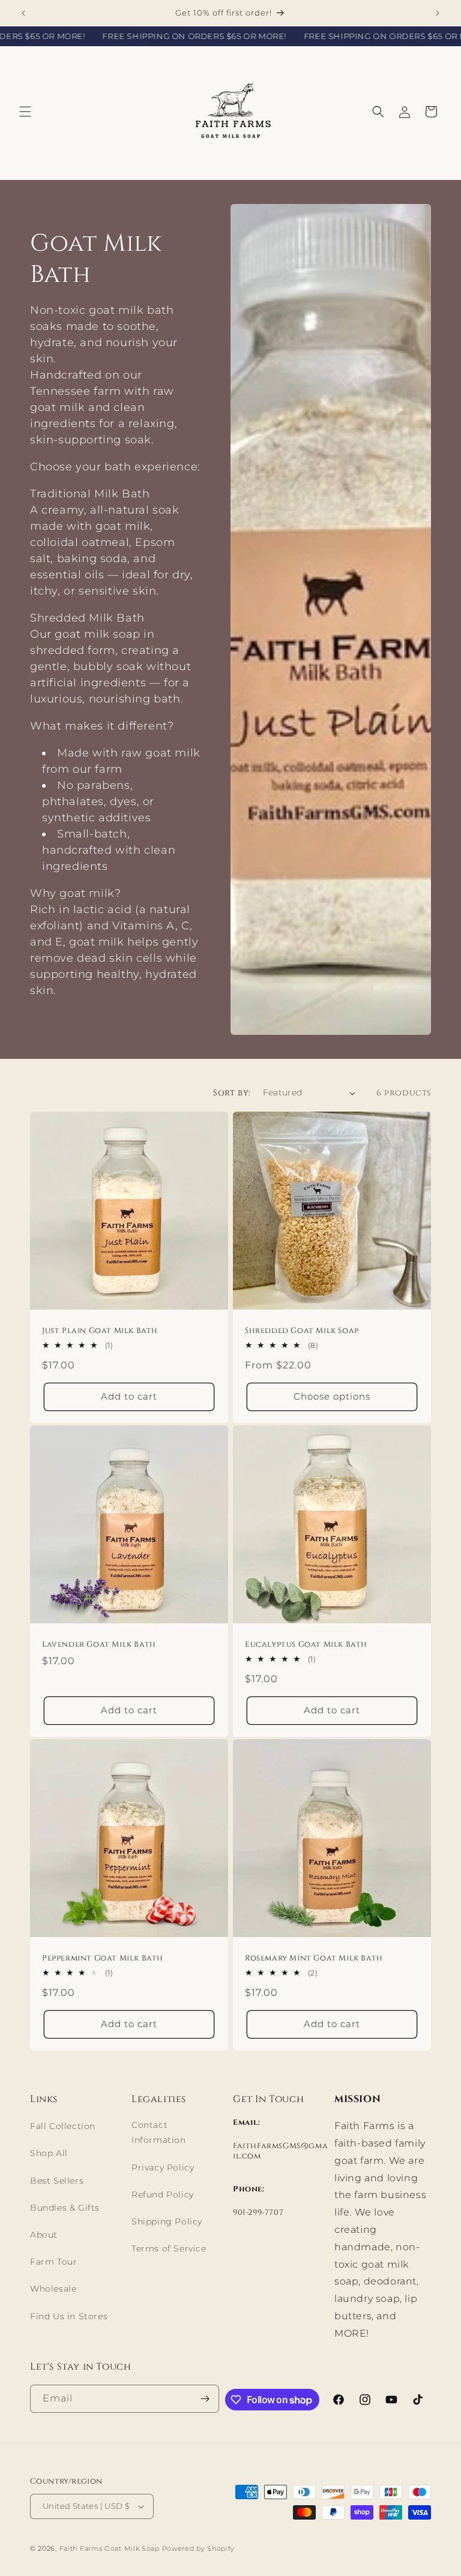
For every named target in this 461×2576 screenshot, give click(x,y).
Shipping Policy (167, 2221)
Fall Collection (63, 2126)
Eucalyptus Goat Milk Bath (306, 1645)
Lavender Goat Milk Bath (99, 1645)
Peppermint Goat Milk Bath (103, 1958)
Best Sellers (57, 2181)
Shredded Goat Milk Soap (302, 1331)
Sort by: (232, 1093)
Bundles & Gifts (65, 2208)
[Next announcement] (438, 13)
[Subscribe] (205, 2399)
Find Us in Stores (69, 2316)
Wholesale (53, 2289)
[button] (25, 112)
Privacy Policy (163, 2167)
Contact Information (159, 2132)
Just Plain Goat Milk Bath (100, 1331)
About (44, 2235)
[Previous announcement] (23, 13)
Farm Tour (53, 2262)
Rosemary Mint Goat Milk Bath (314, 1958)
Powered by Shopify (199, 2548)
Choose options (332, 1397)
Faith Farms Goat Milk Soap (110, 2548)
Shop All (49, 2153)
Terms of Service (169, 2248)
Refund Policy (163, 2194)
